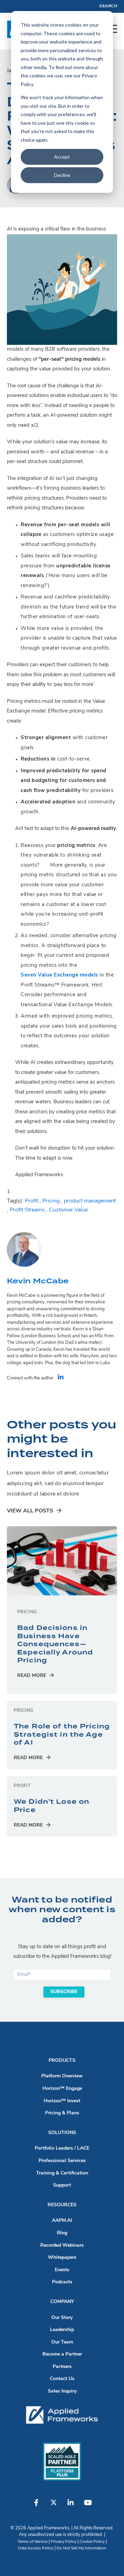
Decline (62, 175)
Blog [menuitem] (62, 2233)
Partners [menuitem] (62, 2367)
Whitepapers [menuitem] (62, 2258)
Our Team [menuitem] (62, 2342)
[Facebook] (36, 2506)
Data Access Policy (36, 2548)
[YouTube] (88, 2506)
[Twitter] (53, 2506)
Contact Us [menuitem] (62, 2379)
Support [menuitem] (62, 2185)
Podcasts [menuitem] (62, 2282)
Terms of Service (33, 2542)
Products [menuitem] (62, 2061)
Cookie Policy (92, 2542)
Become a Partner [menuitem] (62, 2354)
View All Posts (30, 1511)
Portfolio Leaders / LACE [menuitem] (62, 2148)
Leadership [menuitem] (62, 2330)
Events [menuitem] (62, 2270)
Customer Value (68, 1210)
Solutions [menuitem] (62, 2133)
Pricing (51, 1201)
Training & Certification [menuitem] (62, 2173)
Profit (32, 1201)
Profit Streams (27, 1210)
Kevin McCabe (38, 1281)
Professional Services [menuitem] (62, 2161)
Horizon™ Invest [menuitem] (62, 2101)
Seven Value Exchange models (59, 975)
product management (90, 1201)
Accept (62, 157)
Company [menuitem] (62, 2302)
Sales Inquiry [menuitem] (62, 2391)
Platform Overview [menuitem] (62, 2076)
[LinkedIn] (61, 1378)
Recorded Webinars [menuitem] (62, 2245)
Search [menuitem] (108, 6)
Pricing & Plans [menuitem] (62, 2113)
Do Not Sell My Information (81, 2548)
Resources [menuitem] (62, 2205)
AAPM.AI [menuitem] (62, 2221)
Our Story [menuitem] (62, 2318)
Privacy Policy (64, 2542)
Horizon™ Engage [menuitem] (62, 2089)
